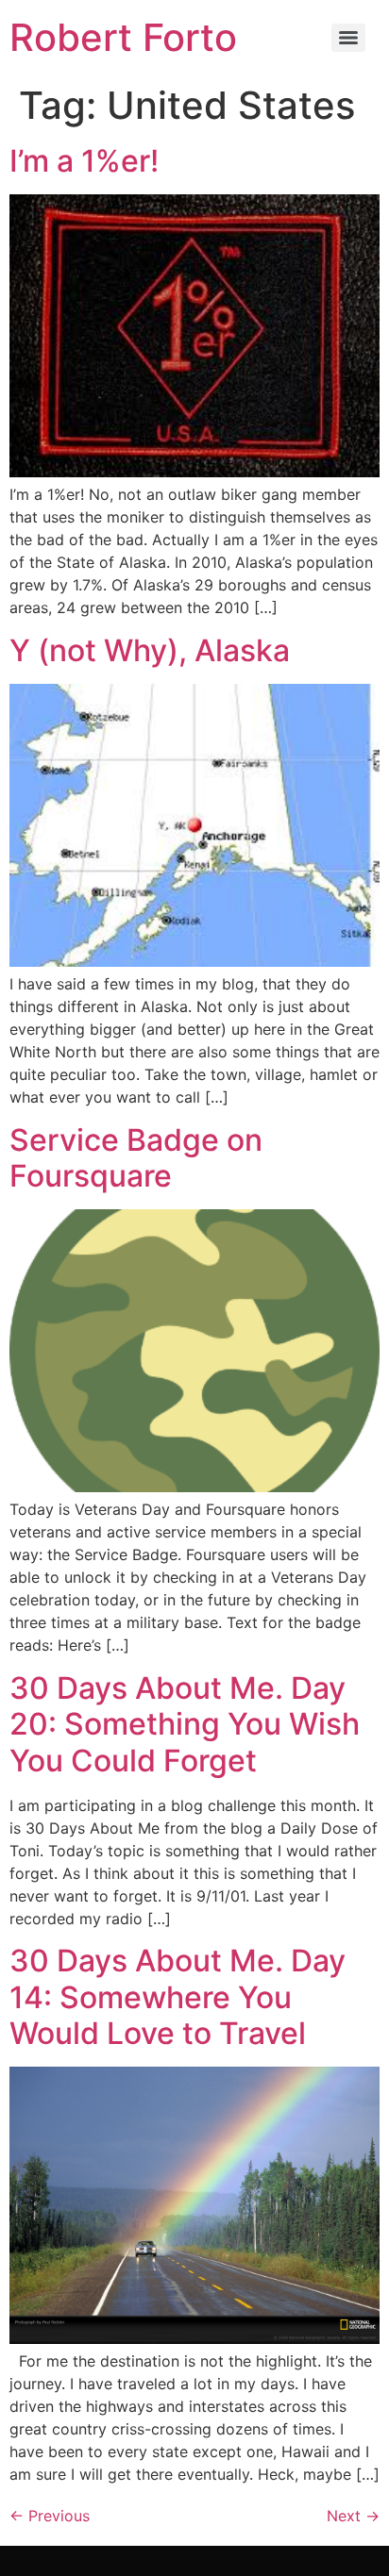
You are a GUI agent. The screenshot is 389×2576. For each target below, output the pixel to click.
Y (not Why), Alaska (150, 650)
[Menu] (348, 38)
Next (353, 2516)
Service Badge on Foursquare (136, 1158)
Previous (50, 2516)
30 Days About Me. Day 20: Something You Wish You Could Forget (185, 1724)
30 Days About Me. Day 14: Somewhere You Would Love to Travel (178, 1997)
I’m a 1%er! (84, 161)
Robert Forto (123, 37)
